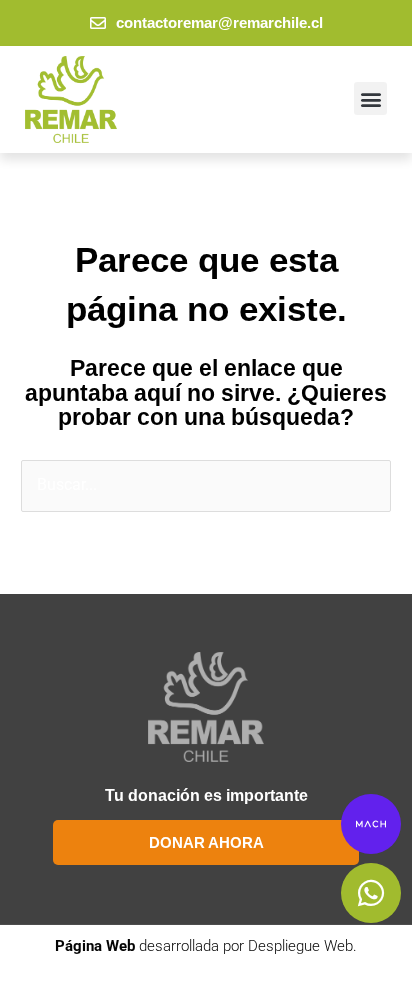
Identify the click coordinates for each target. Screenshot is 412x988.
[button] (370, 98)
